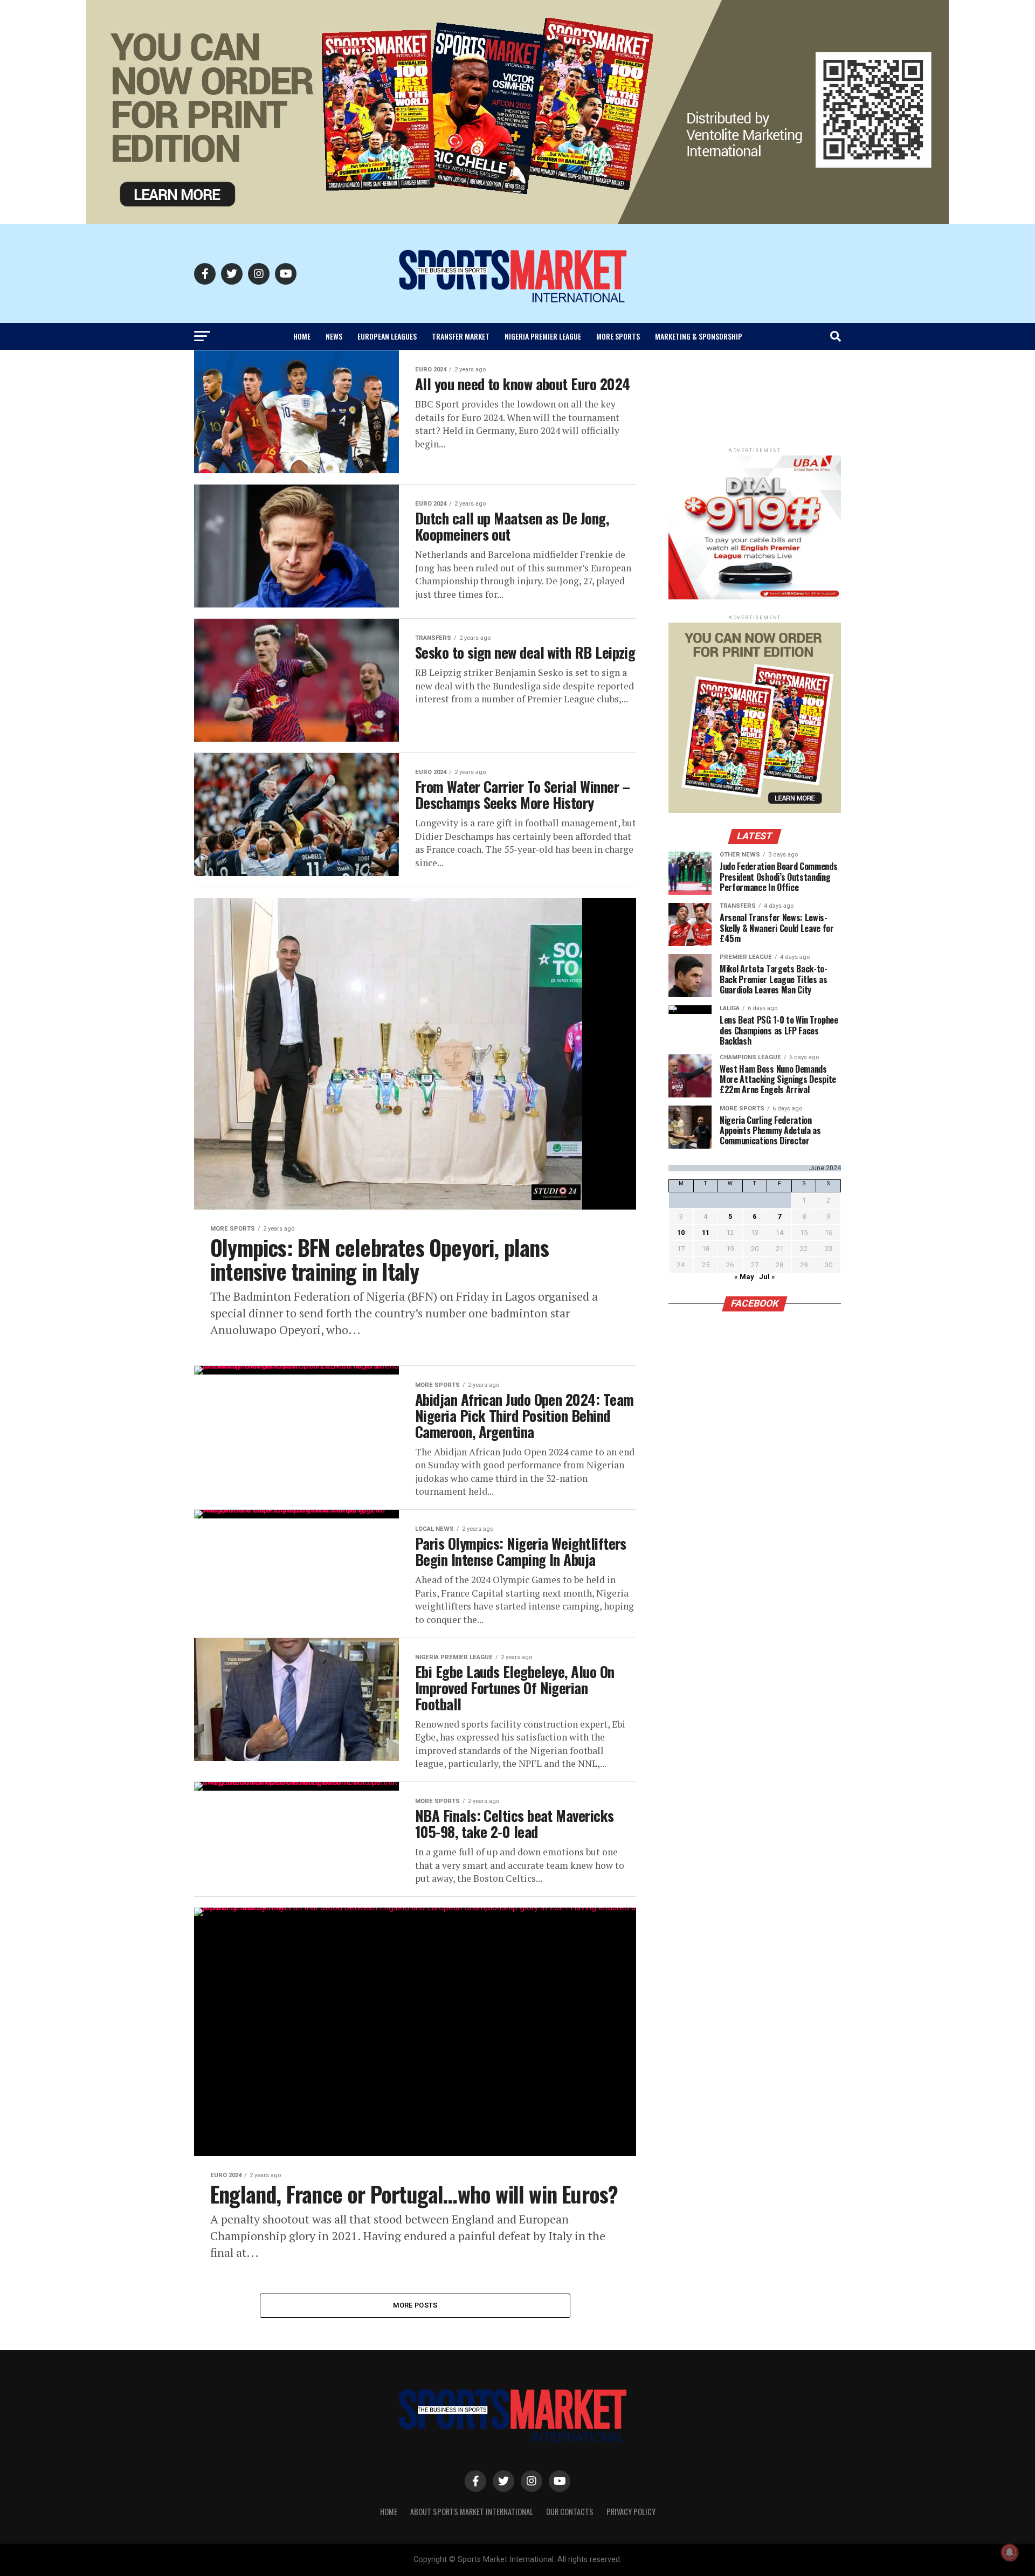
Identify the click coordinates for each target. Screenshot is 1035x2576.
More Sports (618, 336)
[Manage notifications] (1010, 2552)
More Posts (415, 2305)
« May (744, 1277)
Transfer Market (461, 336)
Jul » (767, 1277)
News (334, 336)
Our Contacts (570, 2512)
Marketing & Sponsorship (699, 336)
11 (706, 1232)
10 (681, 1232)
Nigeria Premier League (543, 336)
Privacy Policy (631, 2512)
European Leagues (387, 336)
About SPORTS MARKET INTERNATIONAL (472, 2512)
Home (302, 336)
